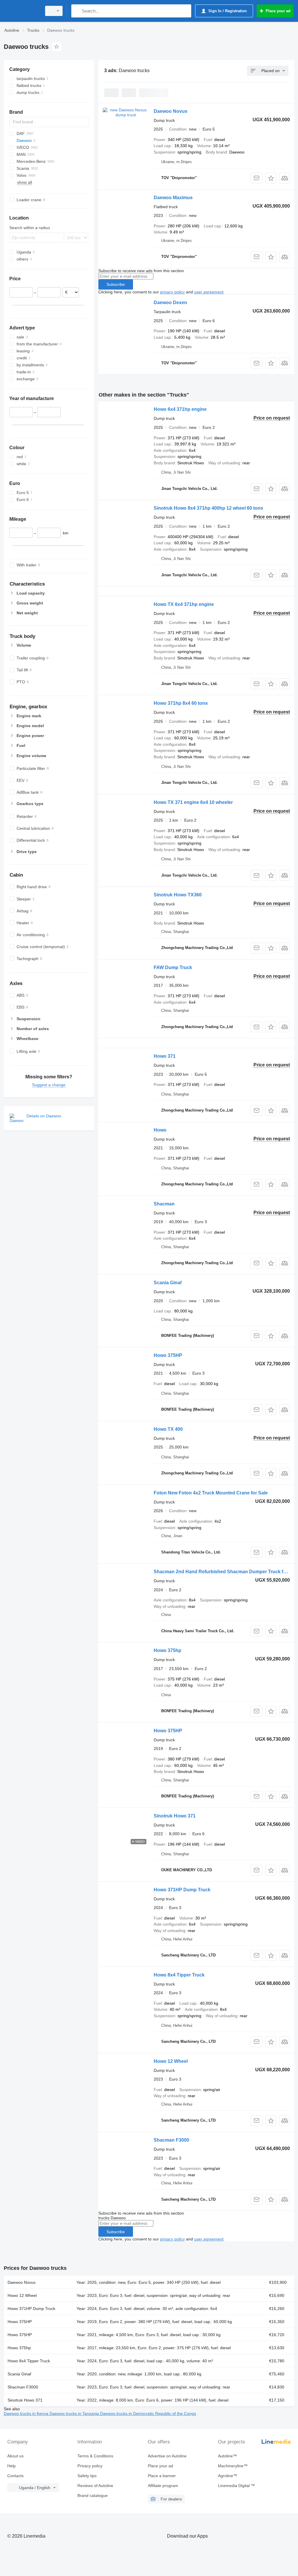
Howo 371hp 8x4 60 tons (181, 703)
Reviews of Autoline (95, 2486)
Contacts (15, 2476)
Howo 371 (165, 1056)
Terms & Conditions (95, 2456)
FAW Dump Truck (173, 967)
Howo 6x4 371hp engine (180, 409)
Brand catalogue (93, 2495)
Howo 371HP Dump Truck (182, 1890)
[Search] (77, 11)
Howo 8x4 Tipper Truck (179, 1975)
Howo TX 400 (168, 1429)
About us (15, 2456)
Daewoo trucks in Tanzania (75, 2413)
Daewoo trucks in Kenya (27, 2413)
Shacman (164, 1204)
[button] (271, 178)
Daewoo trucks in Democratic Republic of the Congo (148, 2413)
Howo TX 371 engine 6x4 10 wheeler (193, 802)
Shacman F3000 (171, 2140)
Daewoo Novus (171, 111)
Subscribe (116, 284)
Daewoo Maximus (173, 198)
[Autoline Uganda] (22, 11)
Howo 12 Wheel (171, 2061)
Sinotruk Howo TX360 (178, 895)
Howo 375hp (167, 1650)
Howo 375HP (168, 1355)
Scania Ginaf (168, 1283)
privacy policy (172, 292)
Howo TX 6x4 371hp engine (184, 604)
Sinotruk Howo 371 (175, 1816)
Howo (160, 1130)
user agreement (209, 292)
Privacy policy (90, 2466)
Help (11, 2466)
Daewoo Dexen (170, 303)
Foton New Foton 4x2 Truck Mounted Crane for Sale (211, 1493)
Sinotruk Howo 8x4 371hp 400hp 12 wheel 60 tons (208, 508)
